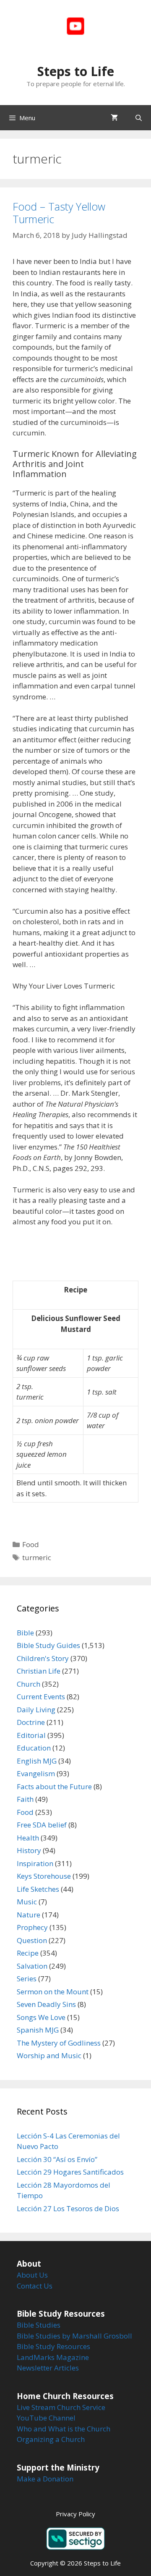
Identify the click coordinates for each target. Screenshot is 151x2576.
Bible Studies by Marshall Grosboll (74, 2336)
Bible (25, 1633)
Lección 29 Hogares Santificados (70, 2172)
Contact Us (35, 2286)
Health (28, 1838)
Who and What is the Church (64, 2429)
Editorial (31, 1735)
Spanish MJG (38, 2030)
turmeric (37, 1557)
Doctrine (31, 1722)
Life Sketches (38, 1889)
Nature (29, 1915)
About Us (32, 2275)
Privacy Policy (75, 2514)
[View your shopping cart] (114, 118)
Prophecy (32, 1927)
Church (29, 1684)
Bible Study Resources (53, 2346)
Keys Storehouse (44, 1876)
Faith (25, 1799)
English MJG (37, 1761)
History (29, 1850)
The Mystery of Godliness (59, 2043)
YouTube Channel (46, 2418)
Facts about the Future (54, 1786)
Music (27, 1902)
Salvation (32, 1966)
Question (32, 1940)
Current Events (41, 1697)
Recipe (28, 1953)
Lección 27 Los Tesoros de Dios (68, 2208)
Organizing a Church (51, 2439)
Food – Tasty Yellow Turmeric (59, 213)
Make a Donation (45, 2479)
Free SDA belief (42, 1825)
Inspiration (35, 1863)
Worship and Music (49, 2055)
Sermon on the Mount (53, 1992)
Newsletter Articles (48, 2368)
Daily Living (36, 1710)
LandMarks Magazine (53, 2357)
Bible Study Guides (48, 1645)
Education (34, 1748)
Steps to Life (76, 71)
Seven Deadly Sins (46, 2004)
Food (31, 1544)
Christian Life (39, 1671)
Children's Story (43, 1658)
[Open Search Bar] (139, 118)
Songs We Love (41, 2017)
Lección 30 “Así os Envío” (57, 2159)
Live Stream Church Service (61, 2407)
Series (27, 1979)
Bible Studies (39, 2325)
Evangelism (36, 1773)
